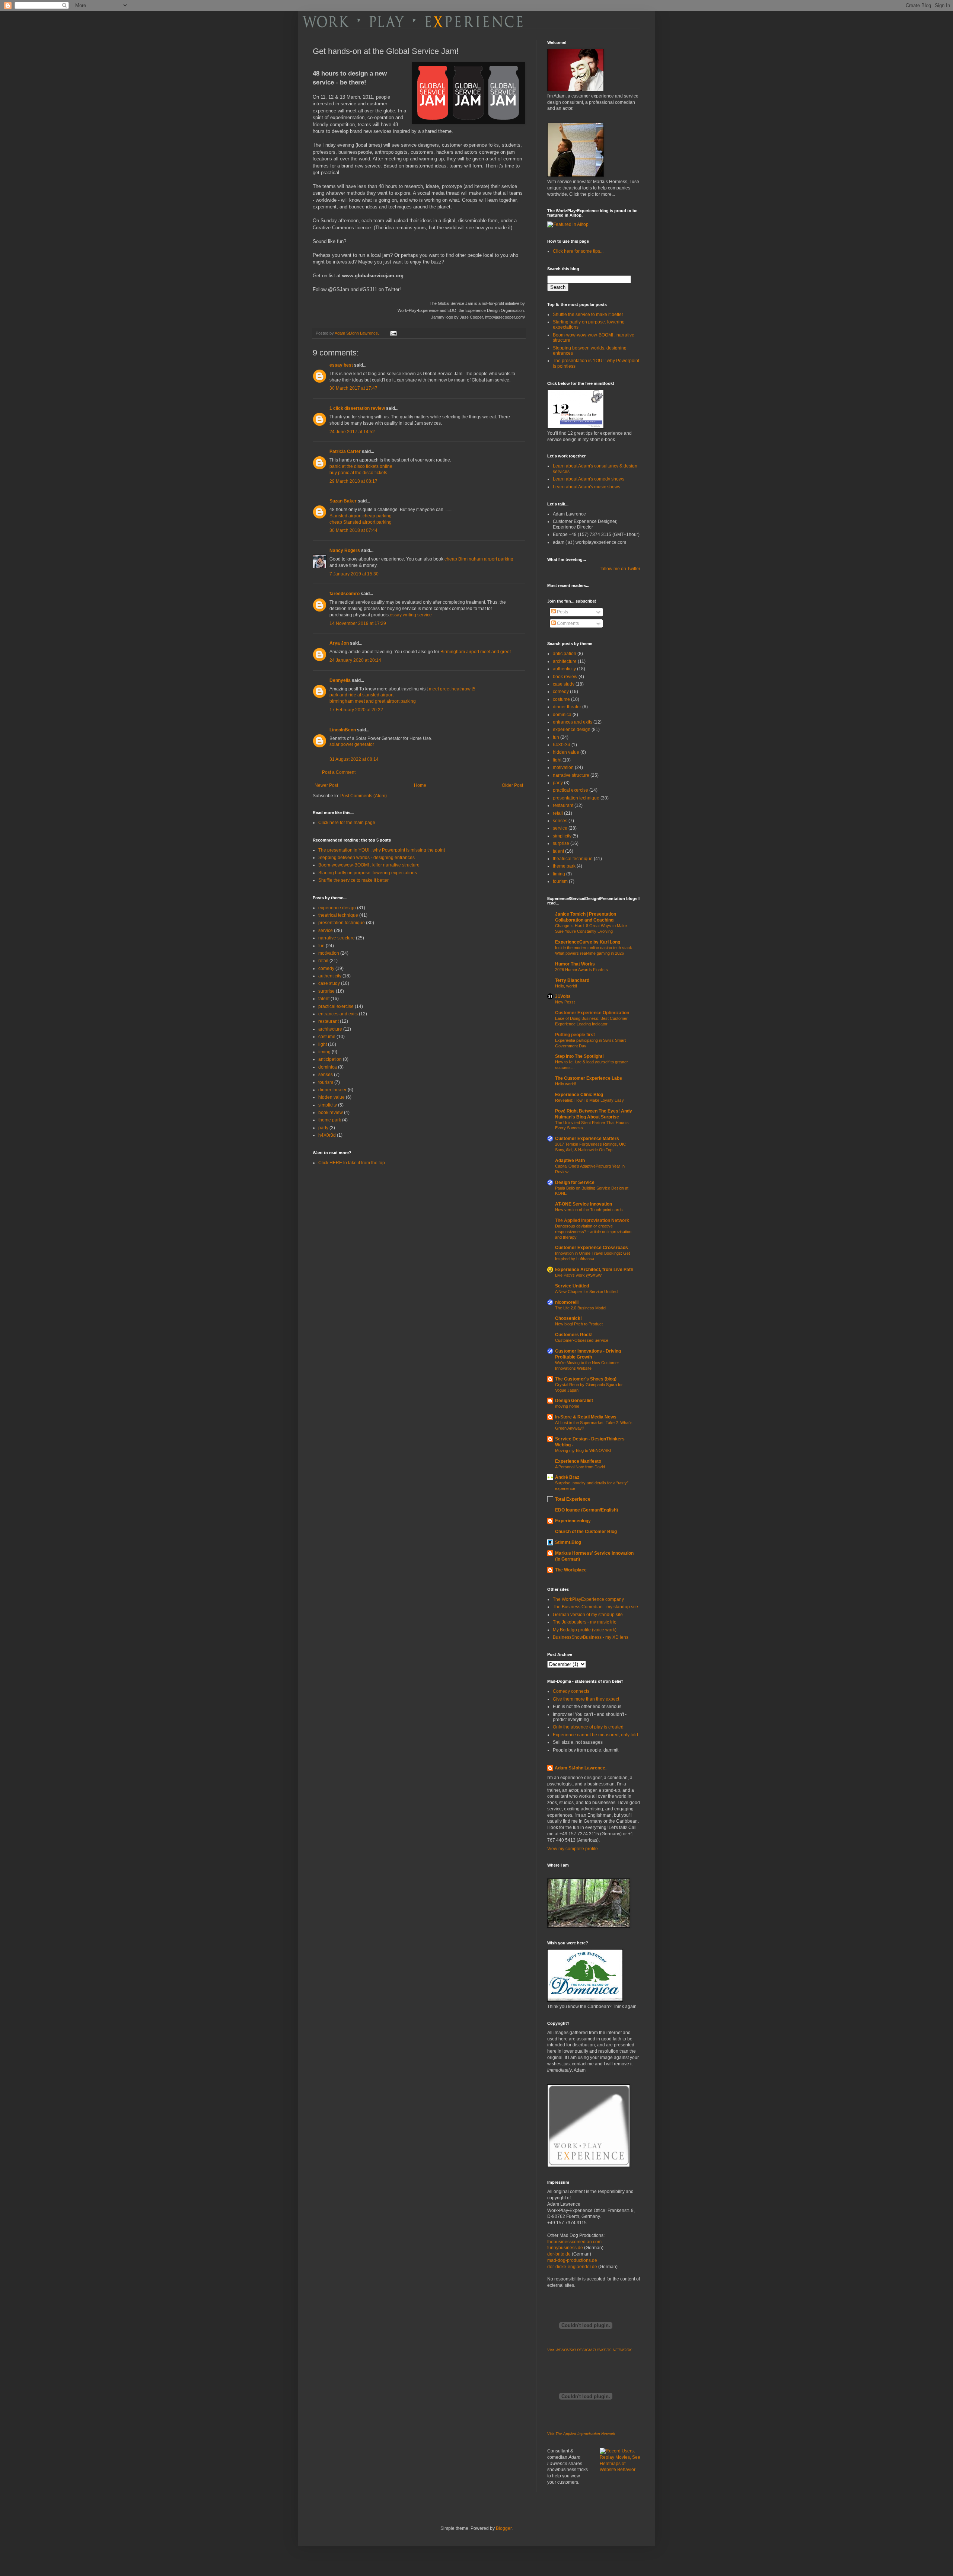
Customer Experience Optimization (592, 1013)
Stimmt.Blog (568, 1542)
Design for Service (575, 1182)
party (323, 1128)
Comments (567, 623)
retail (323, 961)
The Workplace (571, 1570)
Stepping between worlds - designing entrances (366, 858)
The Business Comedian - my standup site (595, 1607)
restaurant (329, 1021)
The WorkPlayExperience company (588, 1599)
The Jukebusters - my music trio (585, 1622)
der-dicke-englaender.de (572, 2267)
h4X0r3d (327, 1135)
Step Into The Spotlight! (579, 1056)
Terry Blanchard (572, 980)
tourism (326, 1082)
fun (321, 946)
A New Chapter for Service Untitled (586, 1292)
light (323, 1044)
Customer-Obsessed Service (582, 1340)
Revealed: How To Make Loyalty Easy (589, 1100)
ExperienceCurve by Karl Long (588, 942)
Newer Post (326, 785)
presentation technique (342, 923)
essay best (341, 365)
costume (327, 1037)
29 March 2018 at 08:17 (353, 481)
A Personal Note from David (580, 1467)
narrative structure (337, 938)
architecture (330, 1029)
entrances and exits (338, 1014)
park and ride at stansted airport (361, 695)
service (326, 931)
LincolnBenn (343, 730)
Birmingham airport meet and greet (476, 652)
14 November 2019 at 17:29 (358, 623)
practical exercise (336, 1006)
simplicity (328, 1105)
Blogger (504, 2528)
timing (324, 1052)
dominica (328, 1067)
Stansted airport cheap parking (361, 516)
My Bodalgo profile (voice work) (585, 1630)
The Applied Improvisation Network (592, 1220)
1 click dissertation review (357, 408)
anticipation (330, 1059)
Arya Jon (339, 643)
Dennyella (340, 680)
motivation (329, 953)
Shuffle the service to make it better (353, 880)
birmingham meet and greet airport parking (373, 701)
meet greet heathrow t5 (452, 689)
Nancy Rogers (345, 550)
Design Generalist (574, 1401)
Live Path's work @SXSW (578, 1275)
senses (326, 1075)
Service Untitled (572, 1286)
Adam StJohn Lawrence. (581, 1768)
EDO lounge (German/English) (587, 1510)
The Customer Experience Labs (589, 1078)
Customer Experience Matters (587, 1139)
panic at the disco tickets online (361, 466)
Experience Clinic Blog (579, 1095)
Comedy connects (571, 1691)
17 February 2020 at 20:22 (356, 710)
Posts (562, 612)
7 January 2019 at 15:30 (354, 574)
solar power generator (352, 744)
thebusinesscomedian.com (574, 2242)
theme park (330, 1120)
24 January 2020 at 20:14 (355, 660)
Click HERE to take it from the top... (353, 1163)
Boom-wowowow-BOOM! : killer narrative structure (369, 865)
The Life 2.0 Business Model (581, 1308)
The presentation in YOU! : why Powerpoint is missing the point (382, 850)
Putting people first (575, 1035)
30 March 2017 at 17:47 (353, 388)
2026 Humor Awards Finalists (581, 970)
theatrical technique (338, 915)
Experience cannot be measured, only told (595, 1735)
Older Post (512, 785)
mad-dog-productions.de (572, 2260)
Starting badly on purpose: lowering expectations (368, 873)
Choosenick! (568, 1318)
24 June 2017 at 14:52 (352, 432)
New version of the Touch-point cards (589, 1210)
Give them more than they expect (586, 1699)
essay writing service (411, 615)
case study (329, 983)
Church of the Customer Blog (586, 1532)
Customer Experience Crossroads (592, 1248)
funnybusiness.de (565, 2248)
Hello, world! (566, 986)
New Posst (565, 1002)
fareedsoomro (345, 594)
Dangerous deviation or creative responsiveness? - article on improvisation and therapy (593, 1232)
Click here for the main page (347, 823)
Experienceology (573, 1521)
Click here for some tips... (578, 251)
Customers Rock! (574, 1335)
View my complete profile (573, 1849)
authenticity (330, 976)
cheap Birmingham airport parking (479, 559)
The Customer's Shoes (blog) (586, 1379)
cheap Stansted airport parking (361, 522)
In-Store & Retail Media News (586, 1417)
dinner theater (332, 1090)
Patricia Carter (345, 451)
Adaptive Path (570, 1161)
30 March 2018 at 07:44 (353, 530)
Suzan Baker (343, 501)
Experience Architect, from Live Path (594, 1270)
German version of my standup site (588, 1615)
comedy (326, 968)
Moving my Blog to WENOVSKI (583, 1450)
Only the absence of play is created (588, 1727)
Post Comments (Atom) (364, 796)
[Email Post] (393, 333)
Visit (589, 2350)
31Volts (563, 996)
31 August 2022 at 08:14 (354, 759)
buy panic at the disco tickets (358, 473)
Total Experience (573, 1499)
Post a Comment (339, 772)
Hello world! (565, 1084)
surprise (326, 991)
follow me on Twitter (620, 569)
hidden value (332, 1097)
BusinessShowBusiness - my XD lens (591, 1637)
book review (331, 1113)
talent (324, 999)
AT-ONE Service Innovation (584, 1204)
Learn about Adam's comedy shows (589, 479)
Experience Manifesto (578, 1461)
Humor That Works (575, 964)
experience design (337, 908)
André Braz (567, 1477)
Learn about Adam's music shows (587, 487)
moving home (567, 1406)
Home (420, 785)
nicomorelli (567, 1302)
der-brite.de (559, 2254)
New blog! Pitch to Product (579, 1324)
